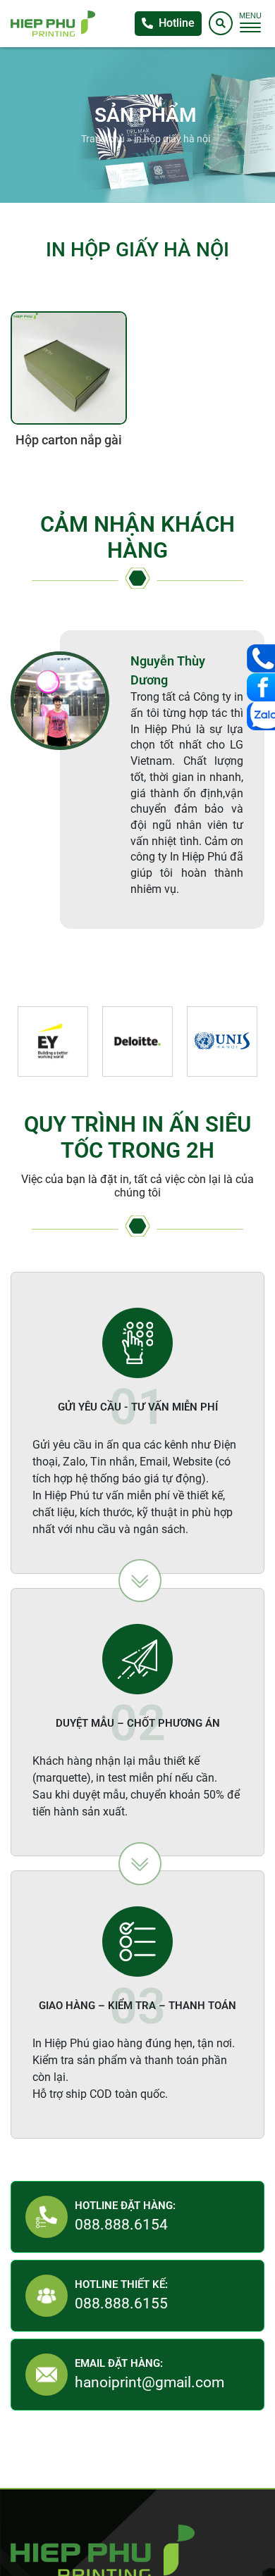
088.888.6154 (121, 2225)
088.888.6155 (121, 2303)
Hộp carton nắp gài (69, 440)
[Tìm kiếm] (221, 23)
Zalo (261, 716)
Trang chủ (103, 139)
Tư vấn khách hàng (261, 658)
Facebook (261, 687)
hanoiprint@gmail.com (149, 2382)
